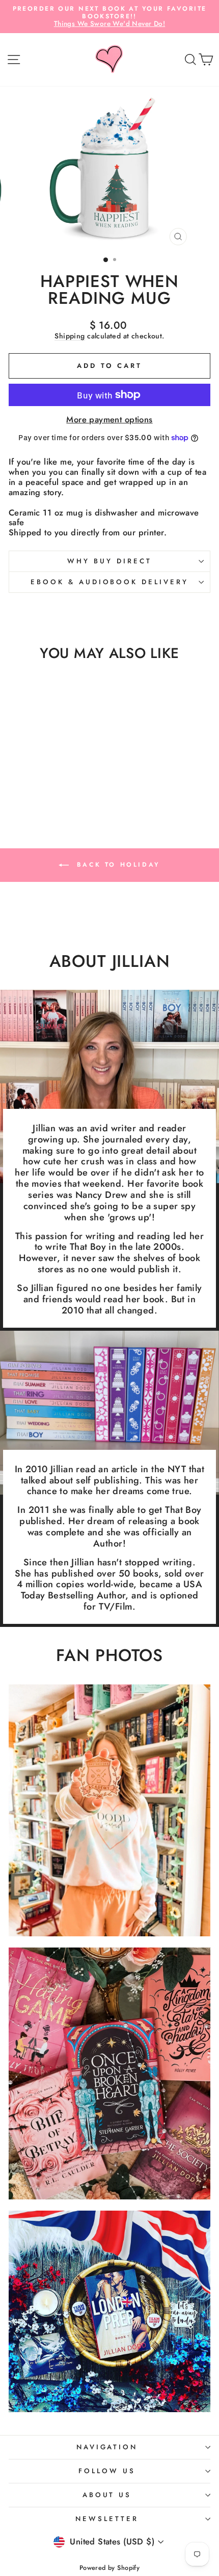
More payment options (109, 420)
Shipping (70, 336)
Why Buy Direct (109, 561)
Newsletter (107, 2519)
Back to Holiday (117, 864)
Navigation (107, 2447)
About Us (107, 2495)
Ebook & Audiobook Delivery (109, 582)
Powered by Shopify (109, 2568)
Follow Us (107, 2471)
